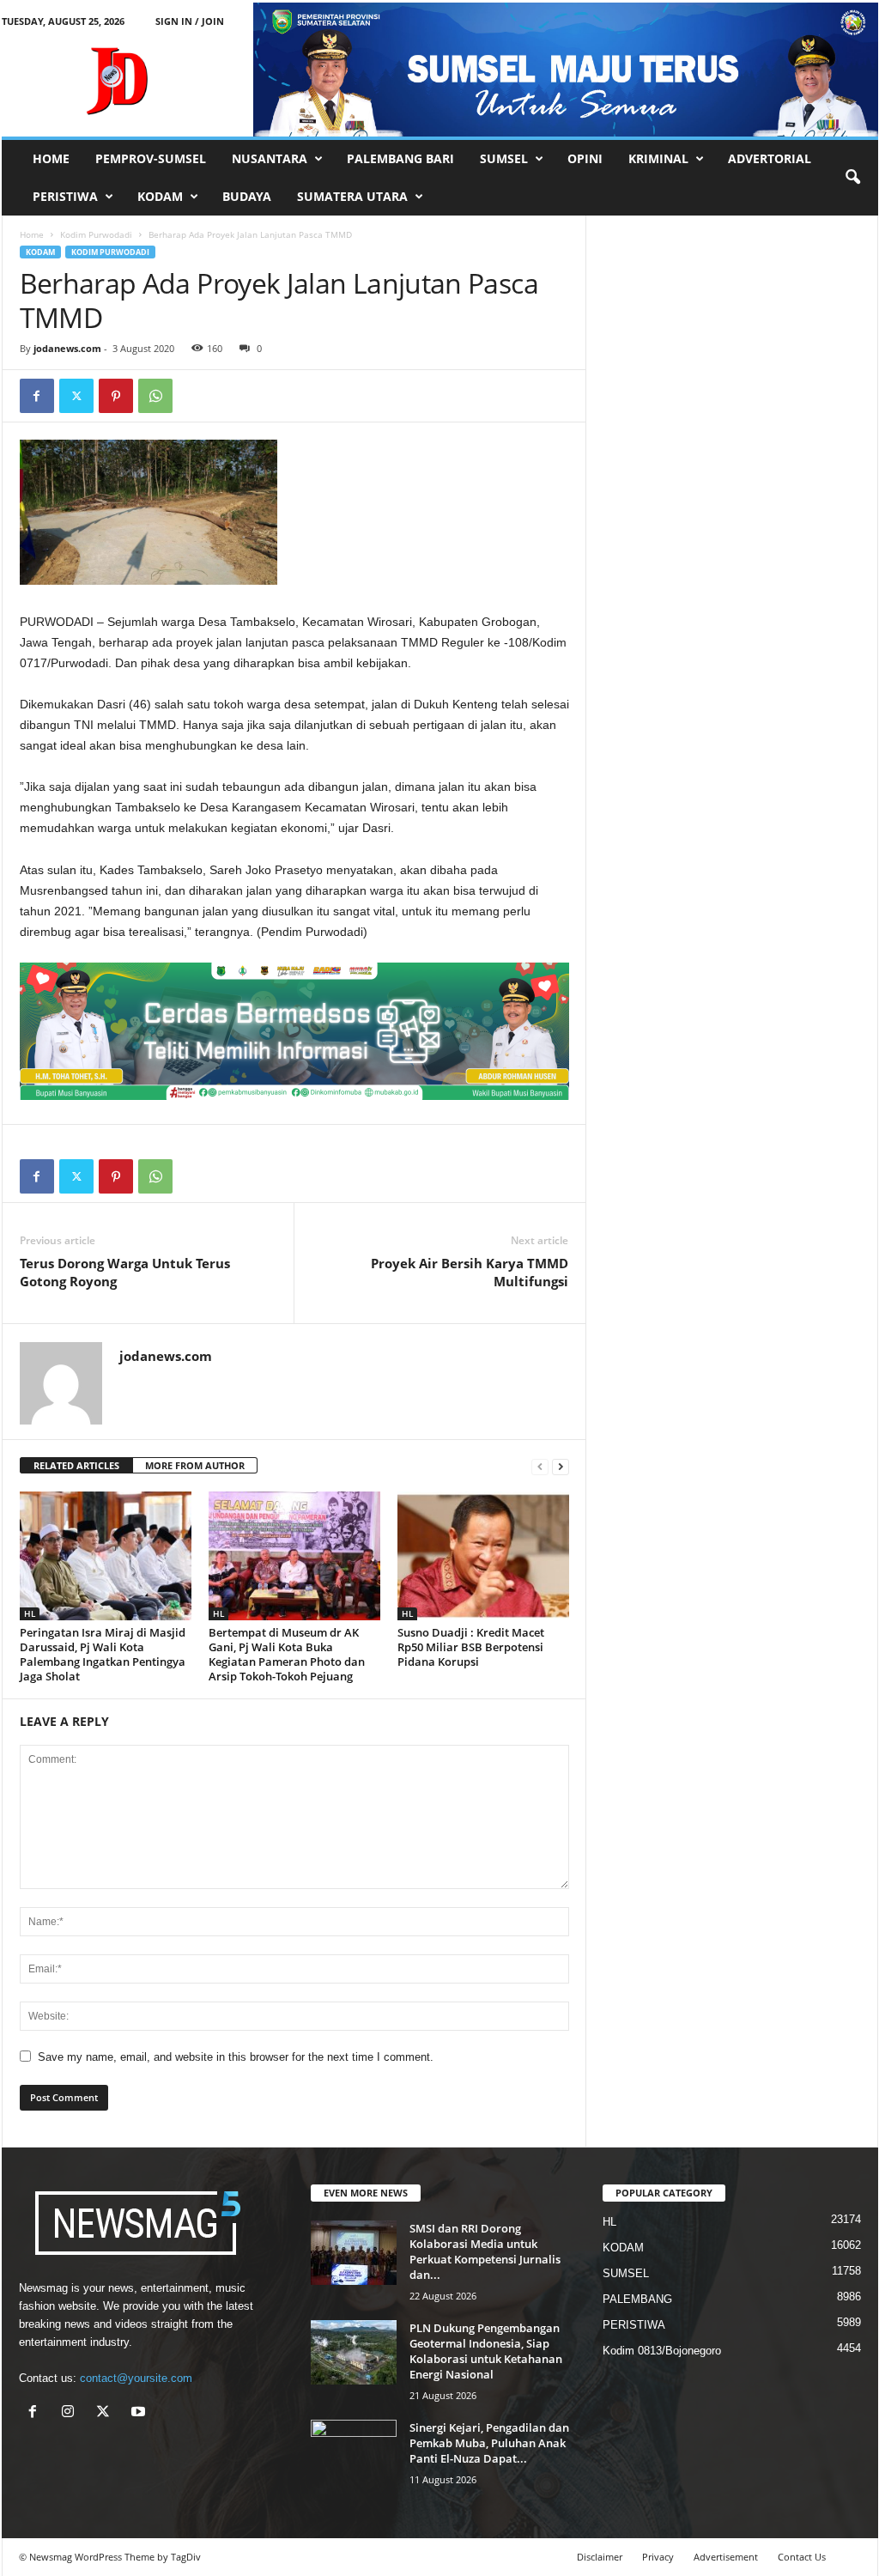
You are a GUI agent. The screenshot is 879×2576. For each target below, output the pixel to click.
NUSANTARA (270, 158)
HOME (51, 158)
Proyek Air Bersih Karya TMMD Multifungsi (470, 1272)
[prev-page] (540, 1466)
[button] (852, 178)
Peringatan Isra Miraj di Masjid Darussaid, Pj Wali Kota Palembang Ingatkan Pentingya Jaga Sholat (103, 1654)
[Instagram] (72, 2413)
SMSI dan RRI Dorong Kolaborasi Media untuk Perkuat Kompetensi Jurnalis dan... (485, 2251)
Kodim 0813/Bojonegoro (662, 2351)
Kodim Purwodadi (96, 234)
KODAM (160, 196)
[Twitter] (76, 396)
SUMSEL (504, 158)
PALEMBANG (637, 2299)
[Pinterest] (116, 396)
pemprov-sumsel (151, 158)
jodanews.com (67, 348)
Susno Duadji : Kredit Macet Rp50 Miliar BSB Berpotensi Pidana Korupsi (471, 1647)
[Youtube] (140, 2413)
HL (30, 1613)
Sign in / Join (190, 21)
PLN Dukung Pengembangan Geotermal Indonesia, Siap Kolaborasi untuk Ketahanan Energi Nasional (486, 2351)
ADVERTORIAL (770, 158)
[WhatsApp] (155, 396)
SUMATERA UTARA (352, 196)
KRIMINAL (658, 158)
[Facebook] (37, 396)
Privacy (658, 2557)
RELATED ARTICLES (76, 1465)
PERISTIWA (65, 196)
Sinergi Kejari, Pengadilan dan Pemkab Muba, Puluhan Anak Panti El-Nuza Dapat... (489, 2443)
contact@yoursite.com (136, 2378)
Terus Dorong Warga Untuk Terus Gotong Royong (125, 1272)
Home (32, 234)
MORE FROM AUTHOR (195, 1465)
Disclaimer (600, 2557)
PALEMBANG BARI (400, 158)
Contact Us (802, 2557)
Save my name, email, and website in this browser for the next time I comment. (236, 2057)
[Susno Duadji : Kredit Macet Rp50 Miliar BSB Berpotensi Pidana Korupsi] (483, 1556)
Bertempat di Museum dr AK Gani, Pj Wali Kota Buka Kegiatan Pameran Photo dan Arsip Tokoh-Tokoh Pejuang (287, 1654)
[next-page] (561, 1466)
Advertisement (726, 2557)
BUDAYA (247, 196)
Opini (585, 158)
